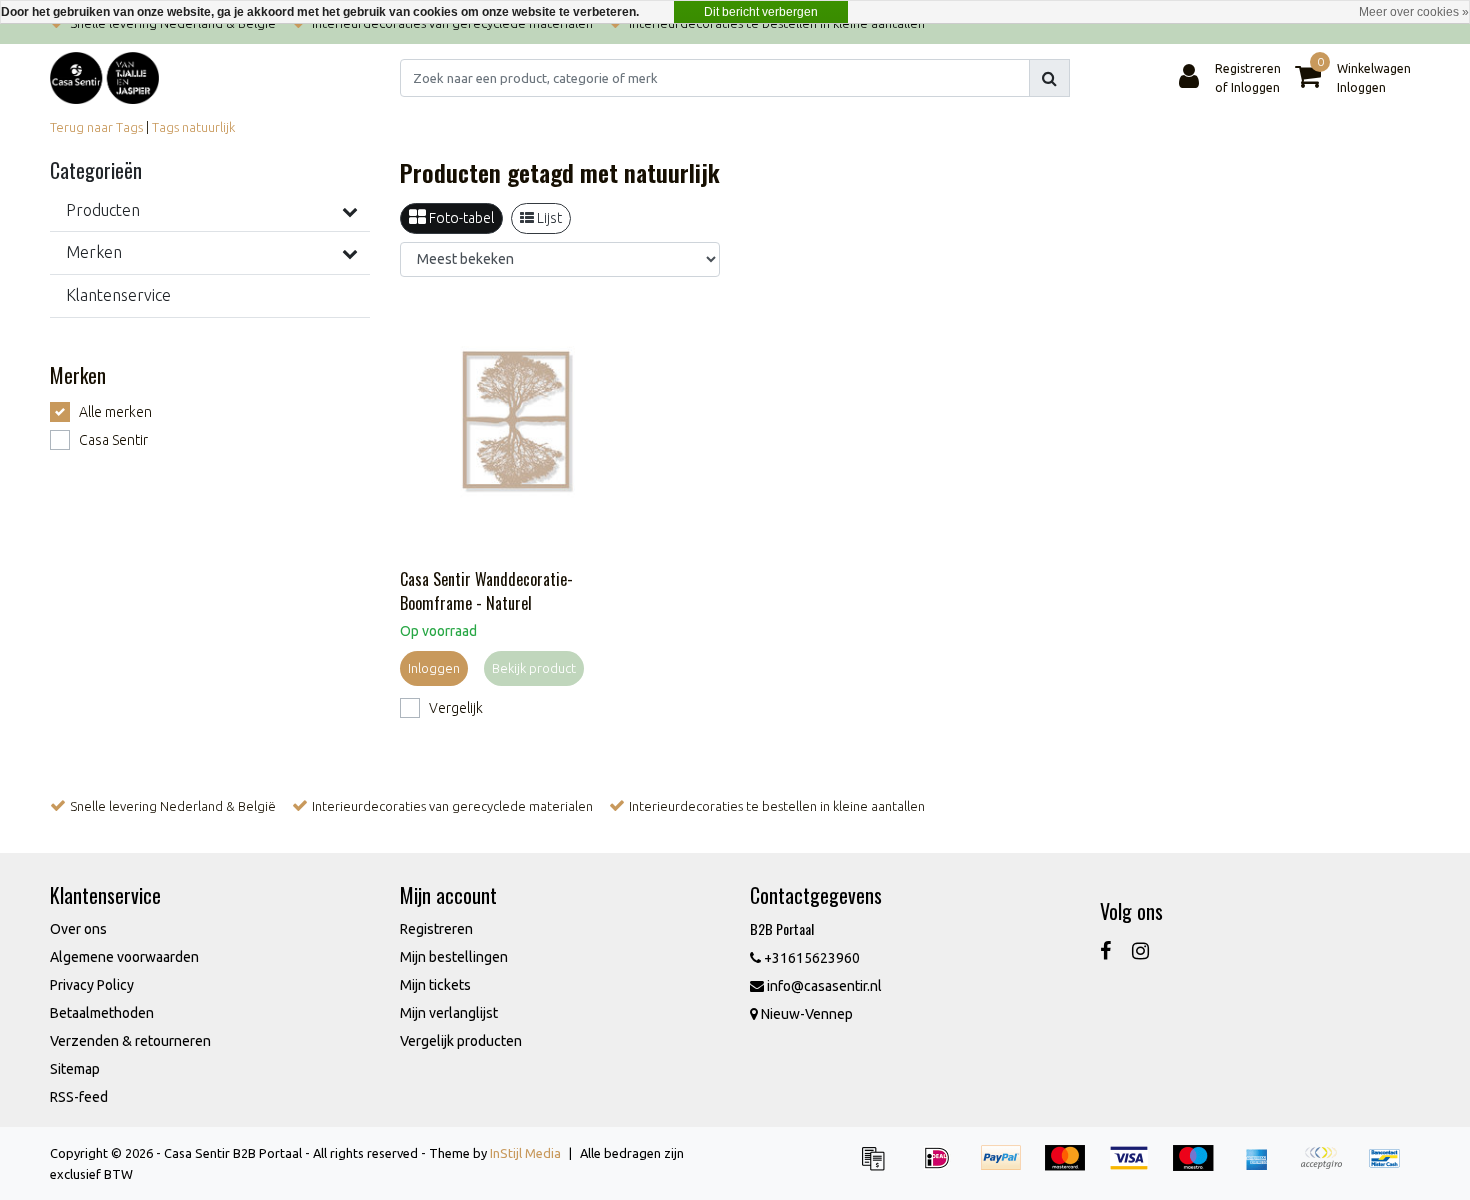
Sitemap (75, 1069)
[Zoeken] (1049, 78)
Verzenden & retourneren (130, 1041)
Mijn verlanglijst (449, 1013)
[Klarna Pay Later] (1328, 1167)
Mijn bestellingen (454, 957)
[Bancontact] (1390, 1167)
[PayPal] (1008, 1167)
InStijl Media (525, 1153)
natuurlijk (208, 127)
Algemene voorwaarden (124, 957)
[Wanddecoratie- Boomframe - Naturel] (516, 426)
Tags (165, 127)
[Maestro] (1200, 1167)
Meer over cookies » (1414, 12)
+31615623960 (810, 958)
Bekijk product (534, 668)
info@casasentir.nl (824, 986)
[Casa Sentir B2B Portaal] (104, 78)
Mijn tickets (435, 985)
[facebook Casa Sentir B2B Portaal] (1105, 950)
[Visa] (1136, 1167)
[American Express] (1264, 1167)
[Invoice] (880, 1167)
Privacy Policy (92, 985)
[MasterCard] (1072, 1167)
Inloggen (434, 668)
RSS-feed (79, 1097)
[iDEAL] (944, 1167)
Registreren (436, 929)
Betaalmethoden (102, 1013)
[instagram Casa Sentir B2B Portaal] (1140, 950)
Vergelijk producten (461, 1041)
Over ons (78, 929)
